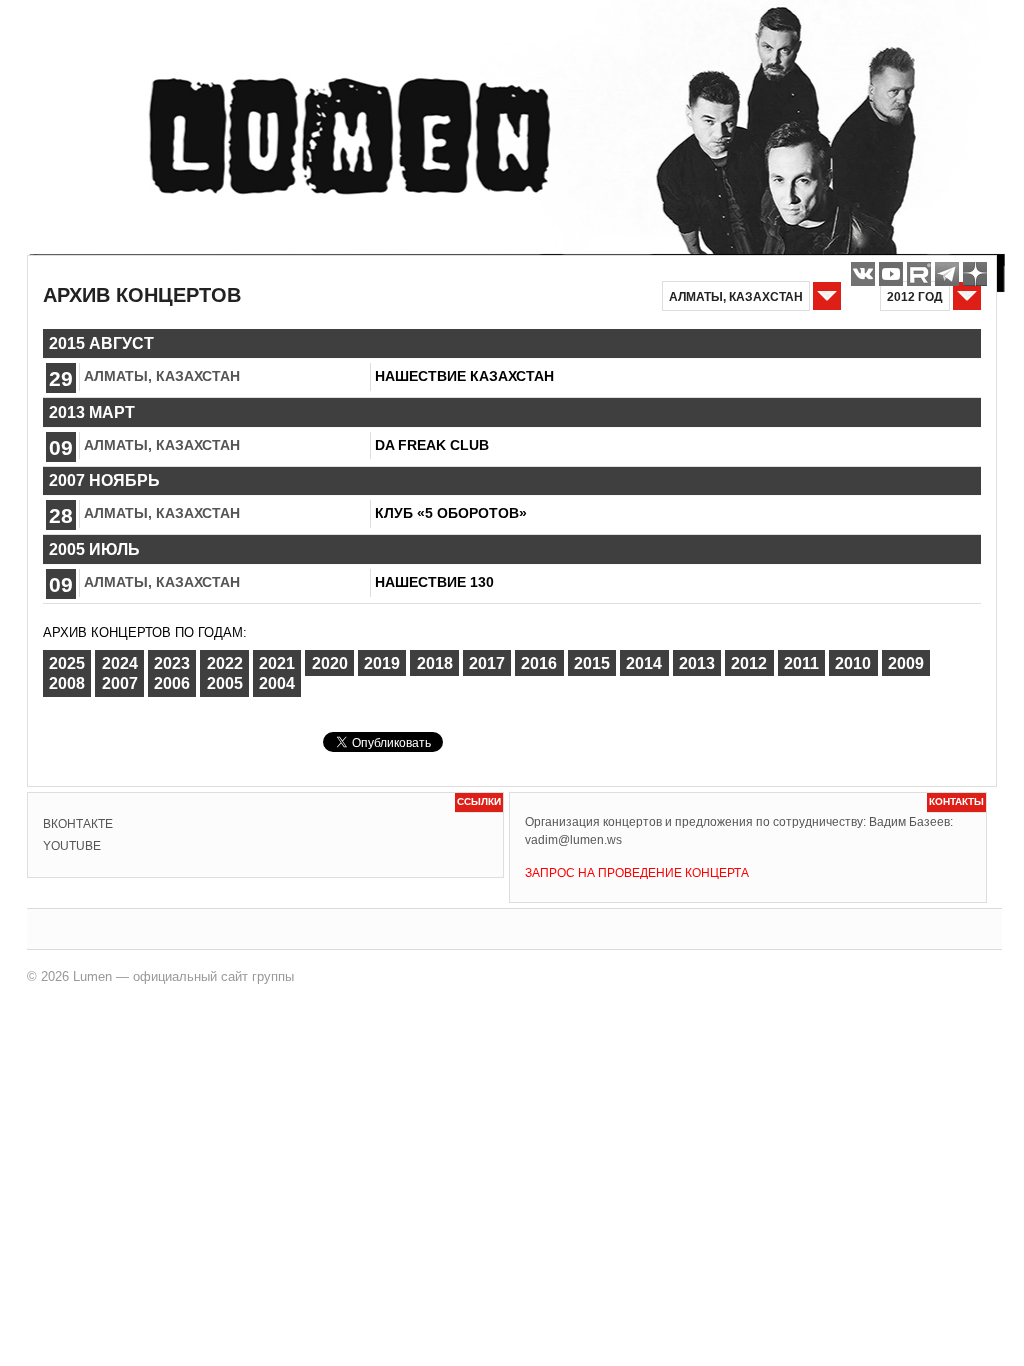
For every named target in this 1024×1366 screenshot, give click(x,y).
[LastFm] (947, 274)
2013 (697, 663)
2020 (330, 663)
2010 (853, 663)
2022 (225, 663)
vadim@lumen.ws (573, 840)
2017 (487, 663)
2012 (749, 663)
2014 (644, 663)
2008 (67, 683)
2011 (801, 663)
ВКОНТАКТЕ (78, 824)
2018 (435, 663)
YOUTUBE (72, 846)
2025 (67, 663)
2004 (277, 683)
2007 (120, 683)
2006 (172, 683)
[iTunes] (975, 274)
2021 (277, 663)
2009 (906, 663)
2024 (120, 663)
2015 (592, 663)
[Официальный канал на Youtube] (891, 274)
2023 (172, 663)
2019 (382, 663)
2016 (539, 663)
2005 (225, 683)
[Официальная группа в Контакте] (863, 274)
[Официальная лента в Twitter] (919, 274)
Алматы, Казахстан (162, 376)
